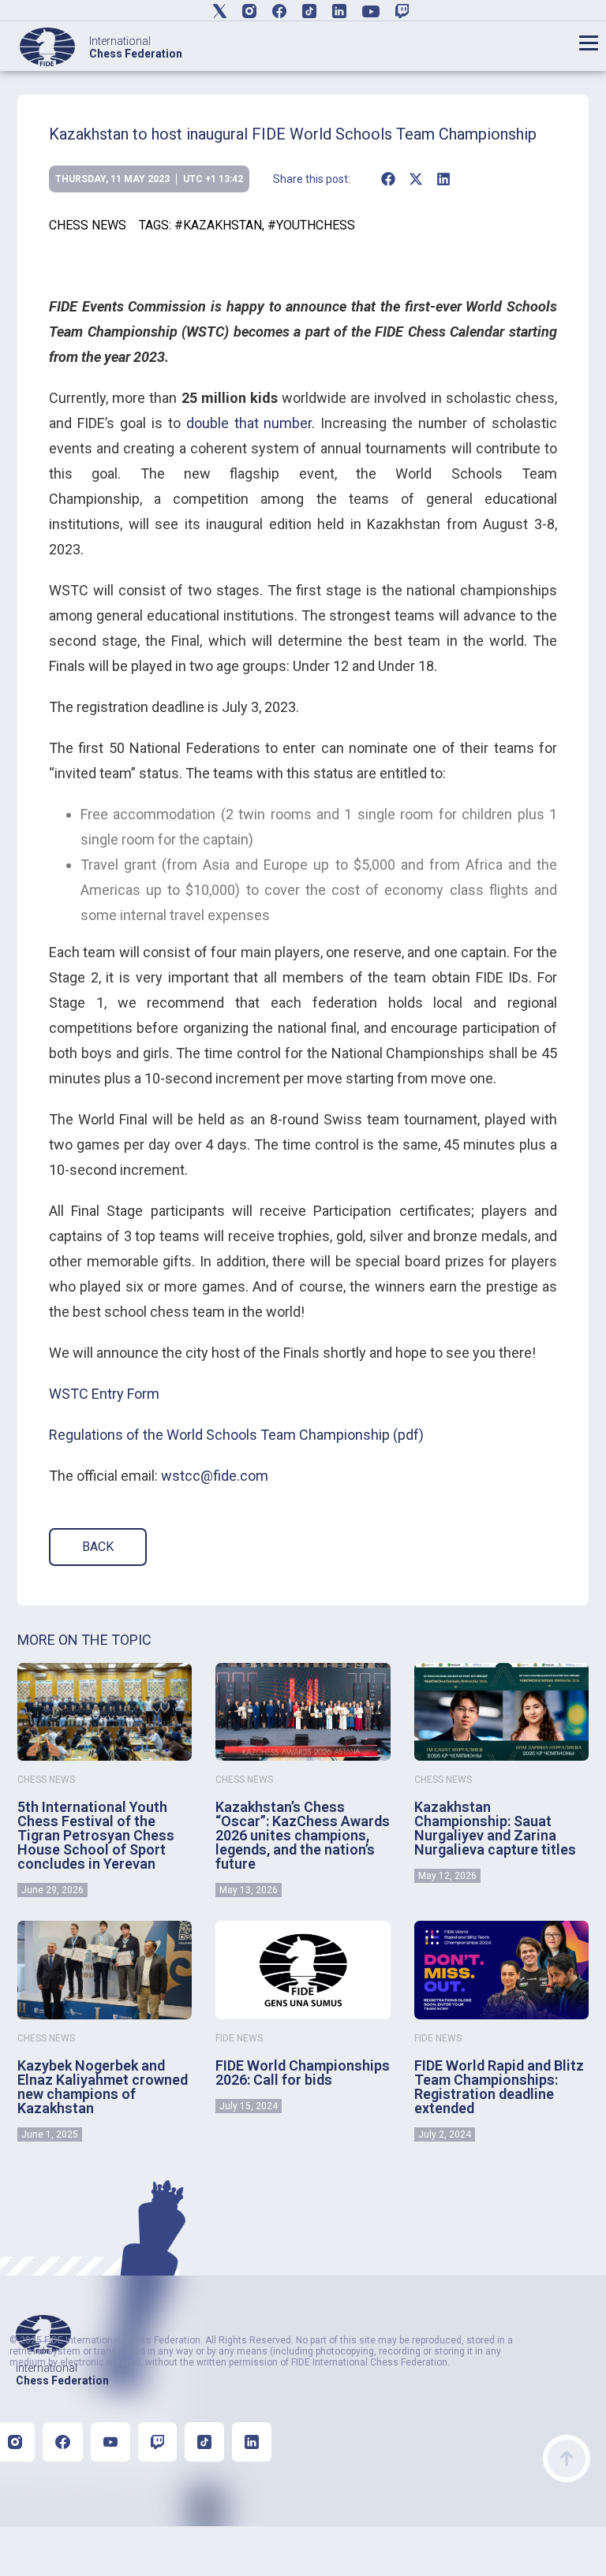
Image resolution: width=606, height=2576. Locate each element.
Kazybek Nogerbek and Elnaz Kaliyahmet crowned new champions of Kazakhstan (103, 2087)
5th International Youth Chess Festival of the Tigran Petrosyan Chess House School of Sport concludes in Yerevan (96, 1835)
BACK (98, 1547)
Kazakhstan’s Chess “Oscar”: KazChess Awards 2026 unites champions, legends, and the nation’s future (303, 1835)
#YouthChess (311, 225)
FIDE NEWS (239, 2038)
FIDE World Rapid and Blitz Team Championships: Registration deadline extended (499, 2087)
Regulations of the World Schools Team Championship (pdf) (236, 1435)
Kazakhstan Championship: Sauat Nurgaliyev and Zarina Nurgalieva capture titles (495, 1828)
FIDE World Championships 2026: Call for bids (303, 2073)
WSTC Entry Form (104, 1394)
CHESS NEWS (88, 225)
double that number (249, 423)
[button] (388, 179)
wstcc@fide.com (215, 1476)
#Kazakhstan (218, 225)
